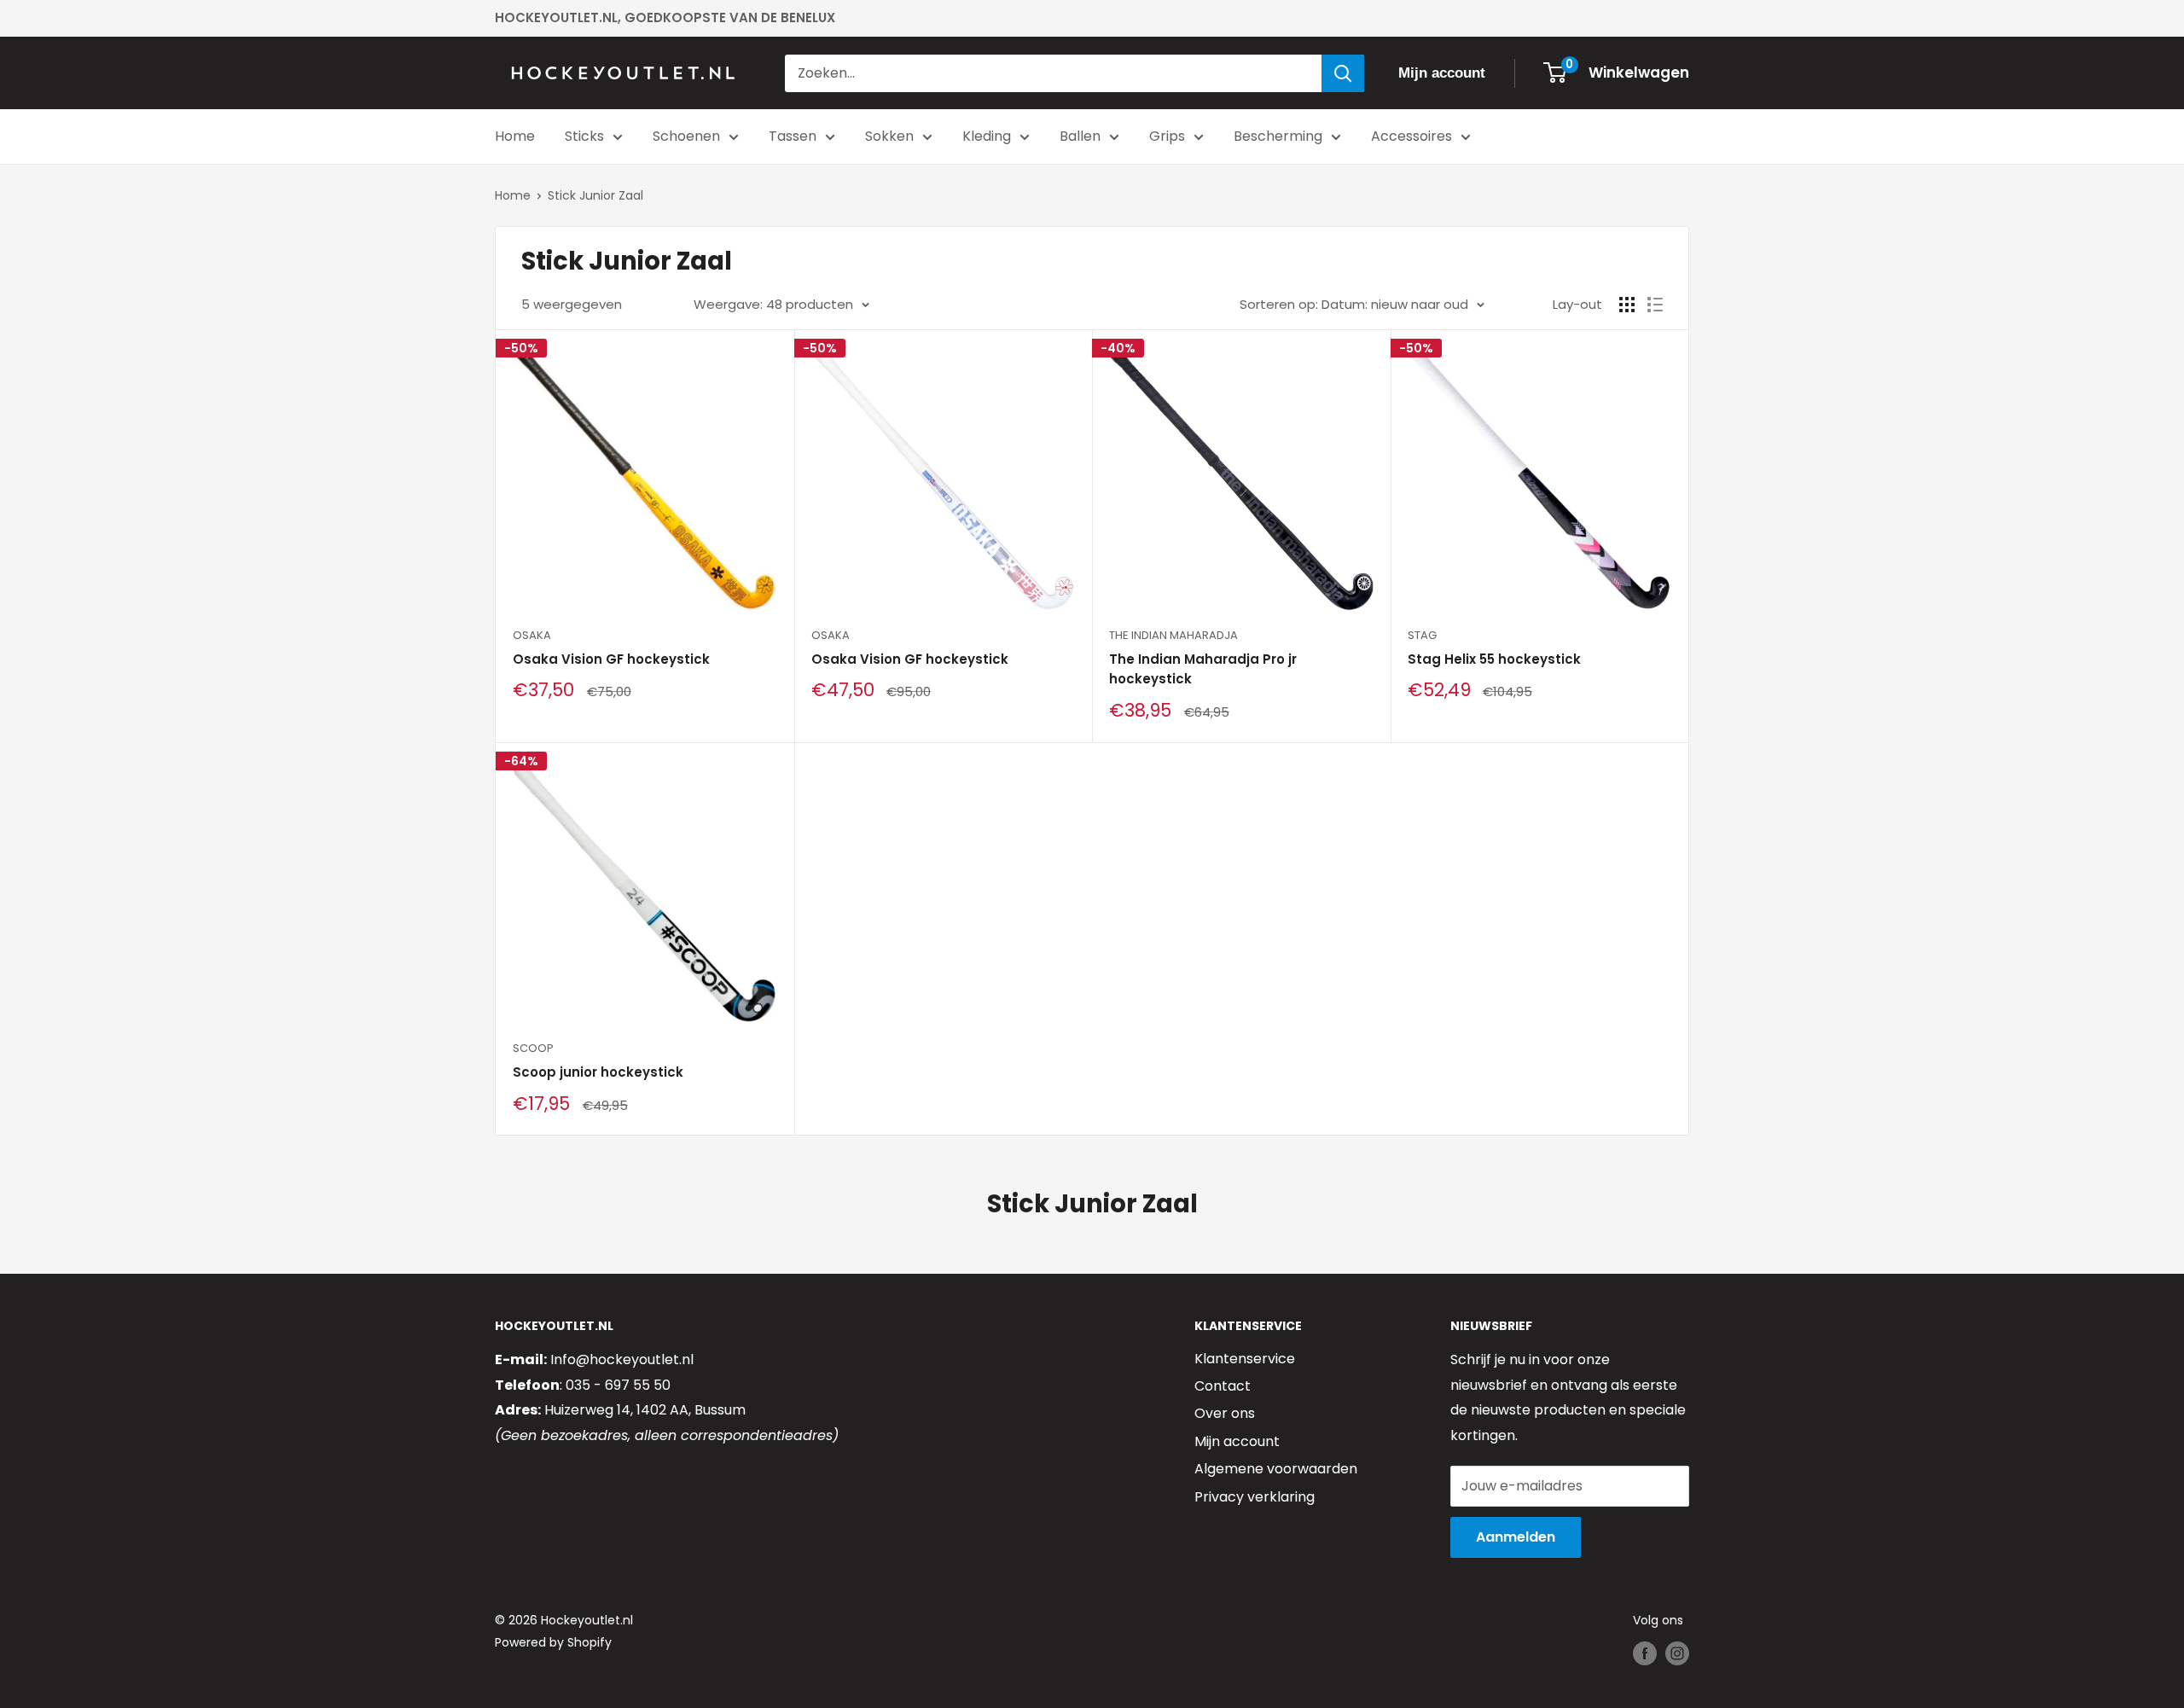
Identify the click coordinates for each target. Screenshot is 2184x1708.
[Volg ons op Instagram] (1677, 1653)
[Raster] (1627, 305)
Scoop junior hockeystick (598, 1072)
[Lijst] (1655, 305)
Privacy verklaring (1255, 1497)
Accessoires (1411, 136)
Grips (1167, 136)
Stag (1422, 635)
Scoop (533, 1048)
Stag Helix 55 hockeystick (1494, 659)
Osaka (532, 635)
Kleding (987, 136)
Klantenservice (1245, 1359)
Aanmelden (1516, 1537)
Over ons (1225, 1413)
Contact (1223, 1386)
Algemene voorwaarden (1276, 1469)
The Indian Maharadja (1173, 635)
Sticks (584, 136)
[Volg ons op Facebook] (1645, 1653)
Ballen (1080, 136)
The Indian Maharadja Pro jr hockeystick (1203, 669)
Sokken (889, 136)
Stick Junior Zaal (595, 195)
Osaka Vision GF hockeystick (611, 659)
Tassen (793, 136)
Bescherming (1278, 136)
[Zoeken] (1343, 73)
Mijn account (1237, 1441)
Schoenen (686, 136)
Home (515, 136)
